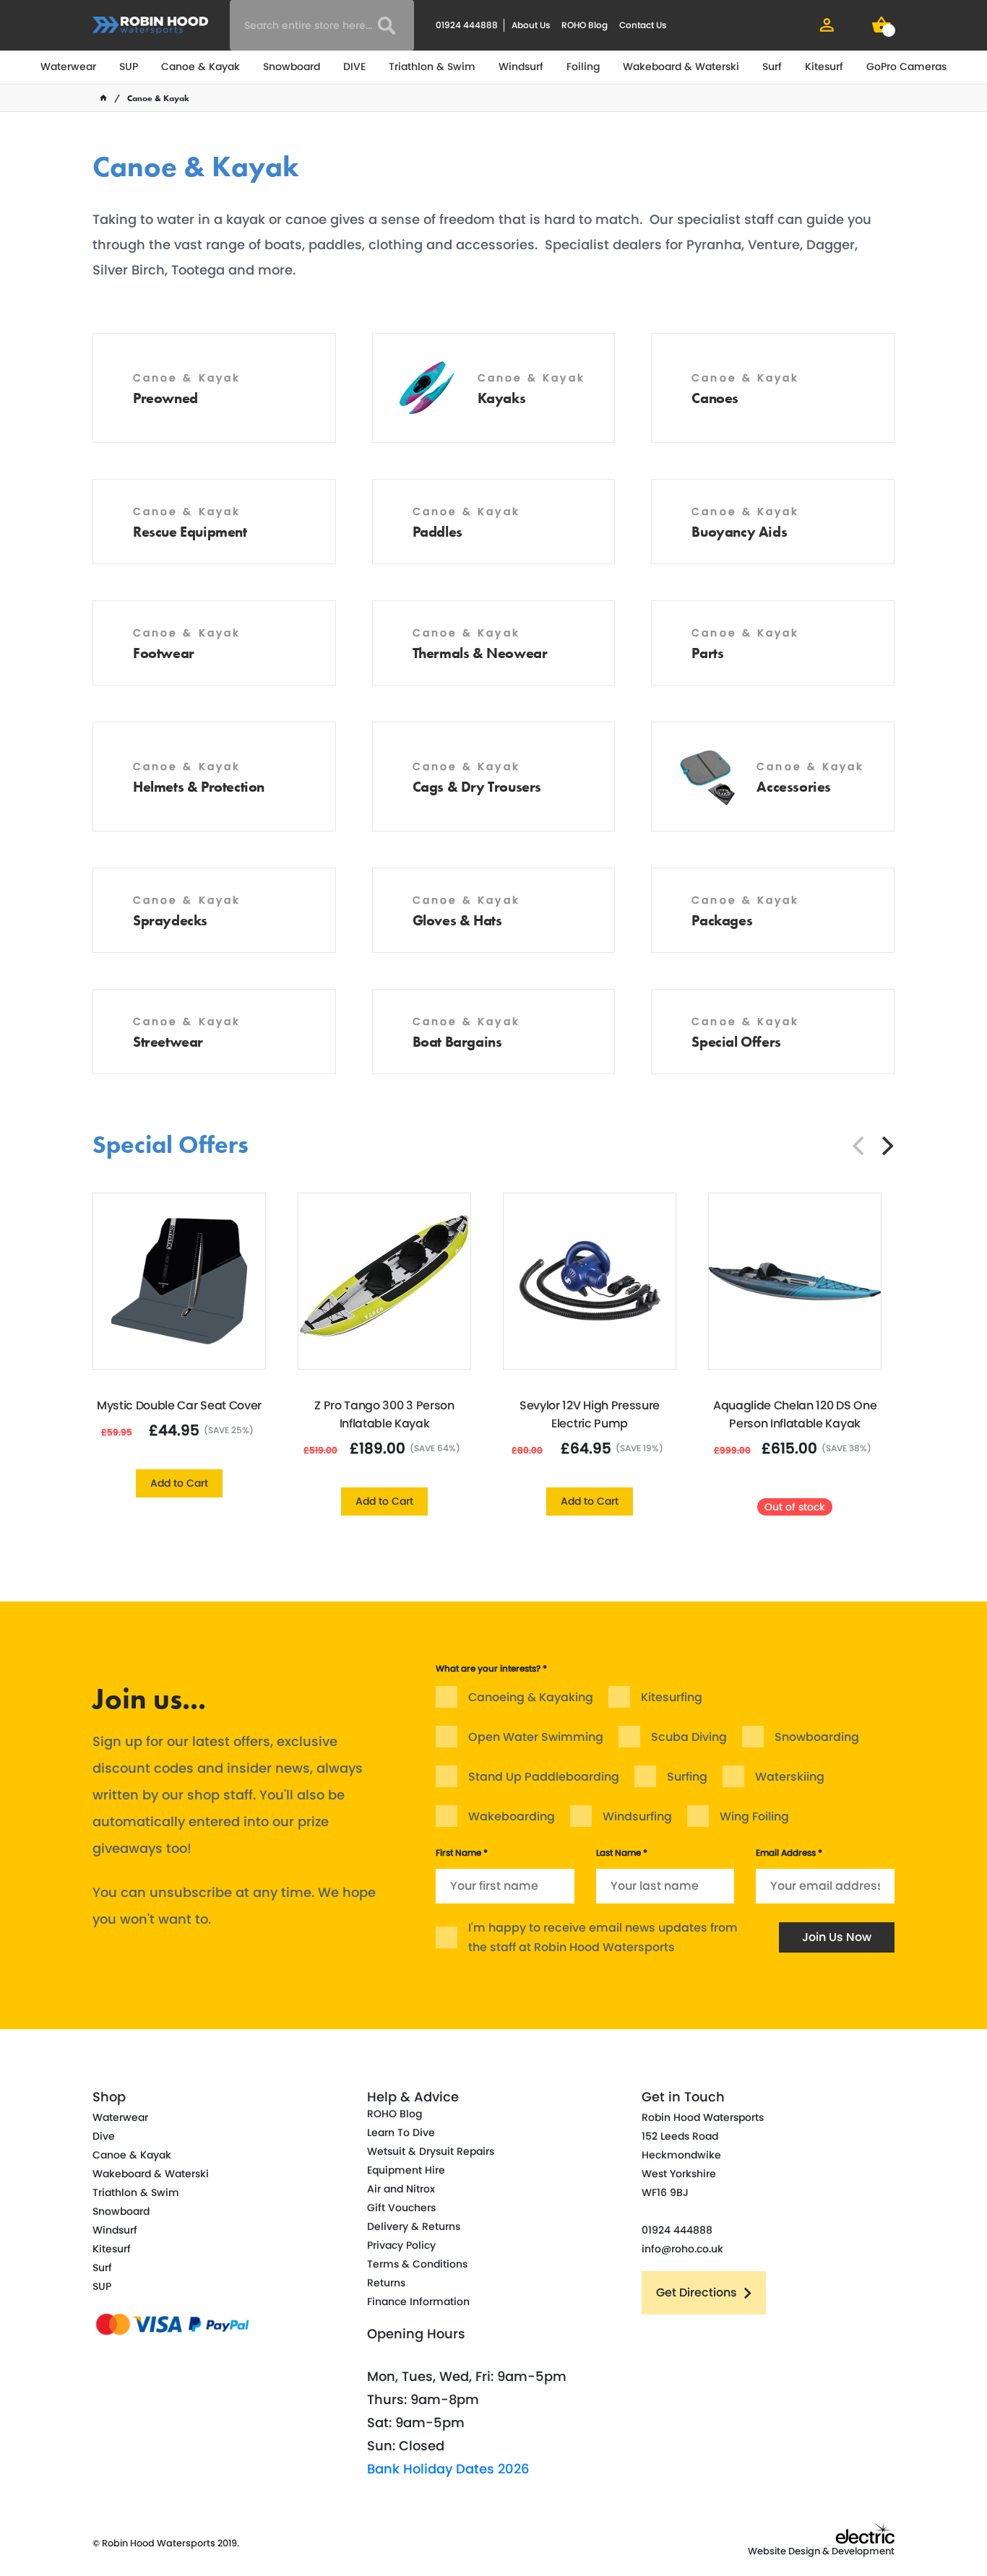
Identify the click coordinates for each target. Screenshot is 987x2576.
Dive (104, 2136)
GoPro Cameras (906, 66)
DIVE (354, 66)
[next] (886, 1146)
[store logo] (150, 25)
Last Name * (622, 1853)
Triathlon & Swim (432, 66)
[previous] (860, 1146)
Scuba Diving (689, 1737)
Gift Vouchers (401, 2208)
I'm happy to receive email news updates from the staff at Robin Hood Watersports (603, 1937)
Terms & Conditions (417, 2264)
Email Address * (789, 1853)
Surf (772, 66)
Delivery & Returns (414, 2226)
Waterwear (68, 66)
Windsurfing (637, 1816)
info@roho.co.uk (682, 2249)
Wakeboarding (512, 1816)
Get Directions (697, 2292)
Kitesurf (824, 66)
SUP (129, 66)
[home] (103, 98)
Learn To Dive (401, 2132)
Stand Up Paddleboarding (544, 1777)
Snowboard (292, 66)
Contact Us (643, 25)
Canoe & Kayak (201, 66)
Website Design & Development (821, 2551)
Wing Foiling (754, 1816)
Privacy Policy (401, 2245)
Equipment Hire (406, 2170)
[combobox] (322, 25)
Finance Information (418, 2301)
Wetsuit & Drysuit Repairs (431, 2151)
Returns (386, 2283)
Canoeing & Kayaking (531, 1697)
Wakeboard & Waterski (681, 66)
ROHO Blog (585, 25)
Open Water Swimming (536, 1737)
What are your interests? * (491, 1668)
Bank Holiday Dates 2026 (448, 2469)
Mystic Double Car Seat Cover (179, 1405)
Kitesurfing (672, 1697)
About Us (531, 25)
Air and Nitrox (401, 2189)
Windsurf (521, 66)
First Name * (462, 1853)
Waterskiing (790, 1777)
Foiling (583, 66)
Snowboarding (817, 1737)
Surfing (687, 1777)
